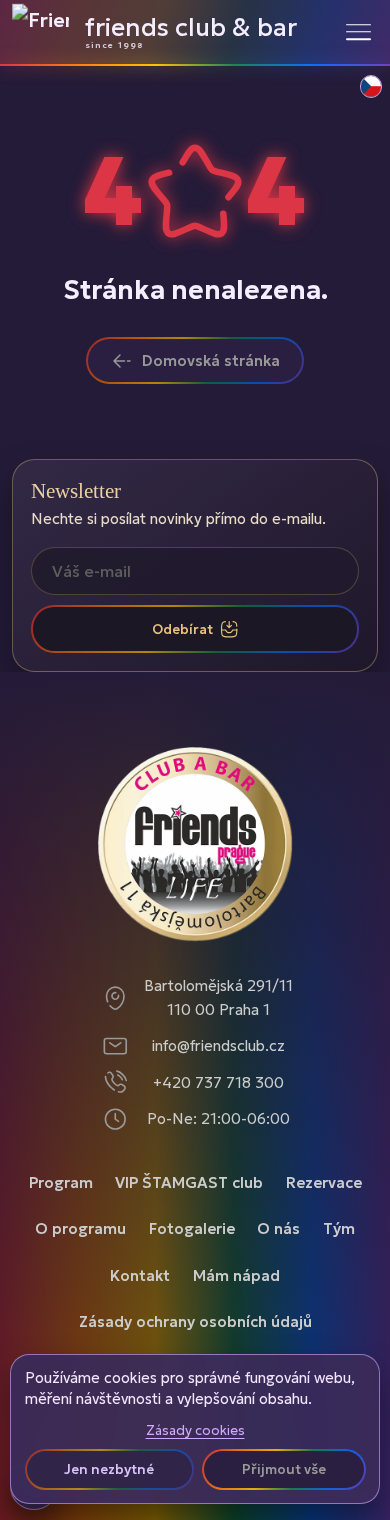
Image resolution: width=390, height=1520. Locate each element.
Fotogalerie (192, 1228)
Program (61, 1182)
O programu (80, 1228)
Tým (339, 1228)
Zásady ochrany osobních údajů (195, 1321)
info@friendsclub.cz (218, 1045)
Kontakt (140, 1275)
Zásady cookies (195, 1431)
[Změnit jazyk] (360, 97)
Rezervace (324, 1182)
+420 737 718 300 (218, 1082)
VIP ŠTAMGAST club (189, 1182)
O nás (278, 1228)
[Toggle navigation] (358, 31)
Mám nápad (236, 1275)
